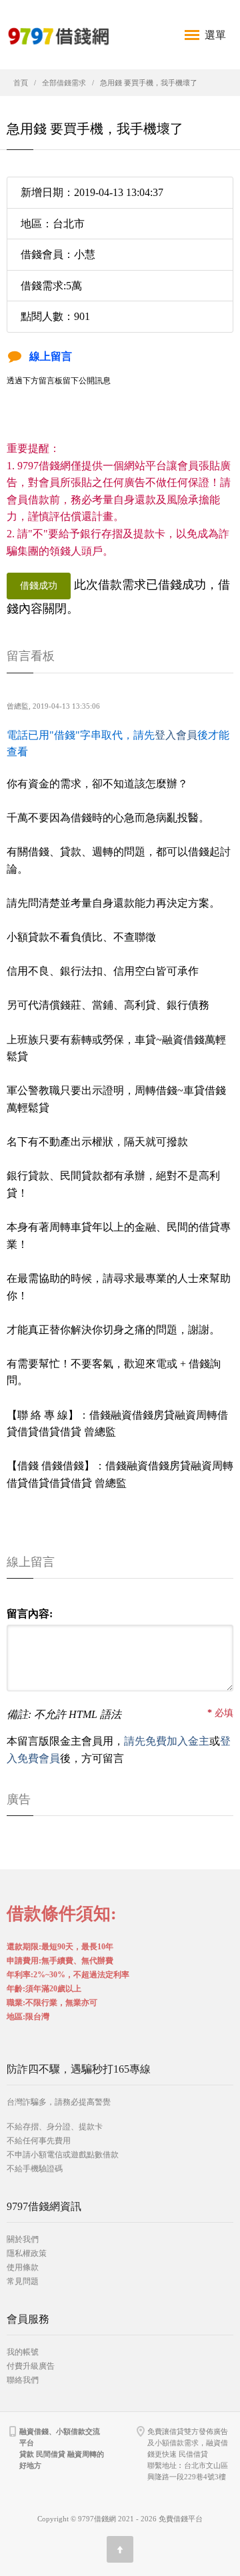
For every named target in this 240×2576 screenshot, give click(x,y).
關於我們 (23, 2239)
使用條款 (23, 2267)
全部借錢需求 (64, 83)
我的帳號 (23, 2352)
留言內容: (30, 1614)
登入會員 (176, 735)
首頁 (21, 83)
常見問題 (23, 2281)
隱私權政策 (27, 2253)
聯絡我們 (23, 2380)
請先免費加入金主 (167, 1741)
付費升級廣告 (31, 2366)
